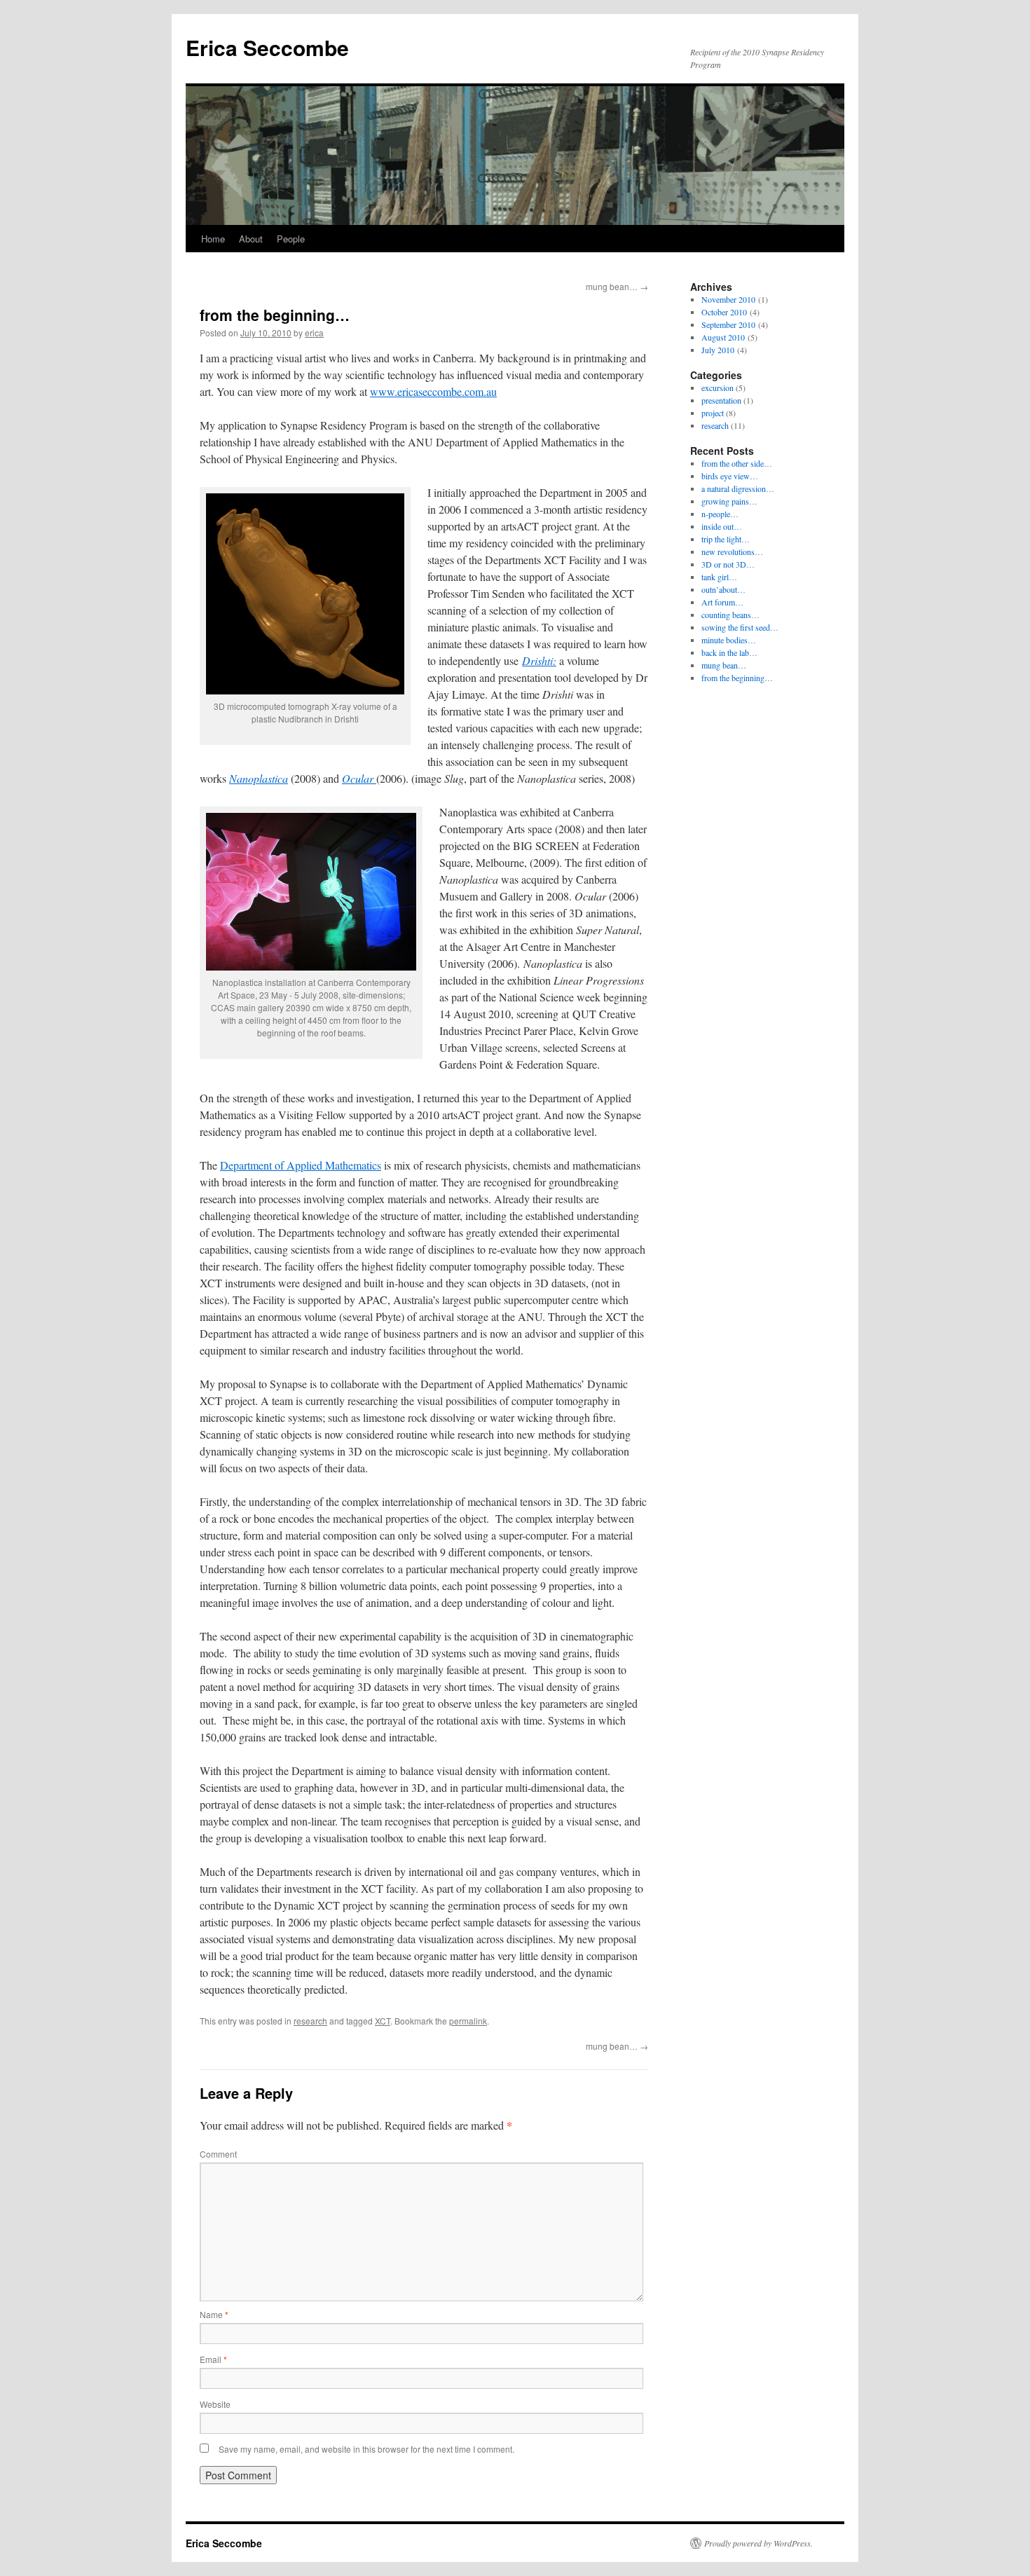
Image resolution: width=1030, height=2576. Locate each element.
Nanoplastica (259, 778)
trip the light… (726, 539)
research (310, 2021)
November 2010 (728, 299)
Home (213, 239)
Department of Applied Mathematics (301, 1165)
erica (314, 333)
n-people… (720, 514)
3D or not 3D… (728, 564)
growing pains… (729, 501)
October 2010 (724, 312)
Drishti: (539, 660)
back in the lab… (729, 652)
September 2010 (728, 324)
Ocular (359, 778)
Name (214, 2314)
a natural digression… (738, 488)
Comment (218, 2154)
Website (215, 2404)
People (291, 239)
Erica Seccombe (267, 47)
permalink (468, 2021)
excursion (717, 388)
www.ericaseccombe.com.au (433, 391)
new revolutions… (732, 551)
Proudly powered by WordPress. (758, 2543)
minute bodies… (729, 640)
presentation (721, 400)
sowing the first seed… (740, 627)
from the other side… (737, 463)
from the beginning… (737, 678)
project (713, 413)
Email (213, 2359)
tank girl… (719, 577)
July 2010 (718, 350)
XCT (383, 2021)
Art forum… (722, 602)
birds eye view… (730, 476)
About (251, 239)
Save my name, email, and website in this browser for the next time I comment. (366, 2449)
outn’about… (723, 589)
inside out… (722, 526)
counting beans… (730, 615)
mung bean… (617, 286)
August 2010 (723, 337)
